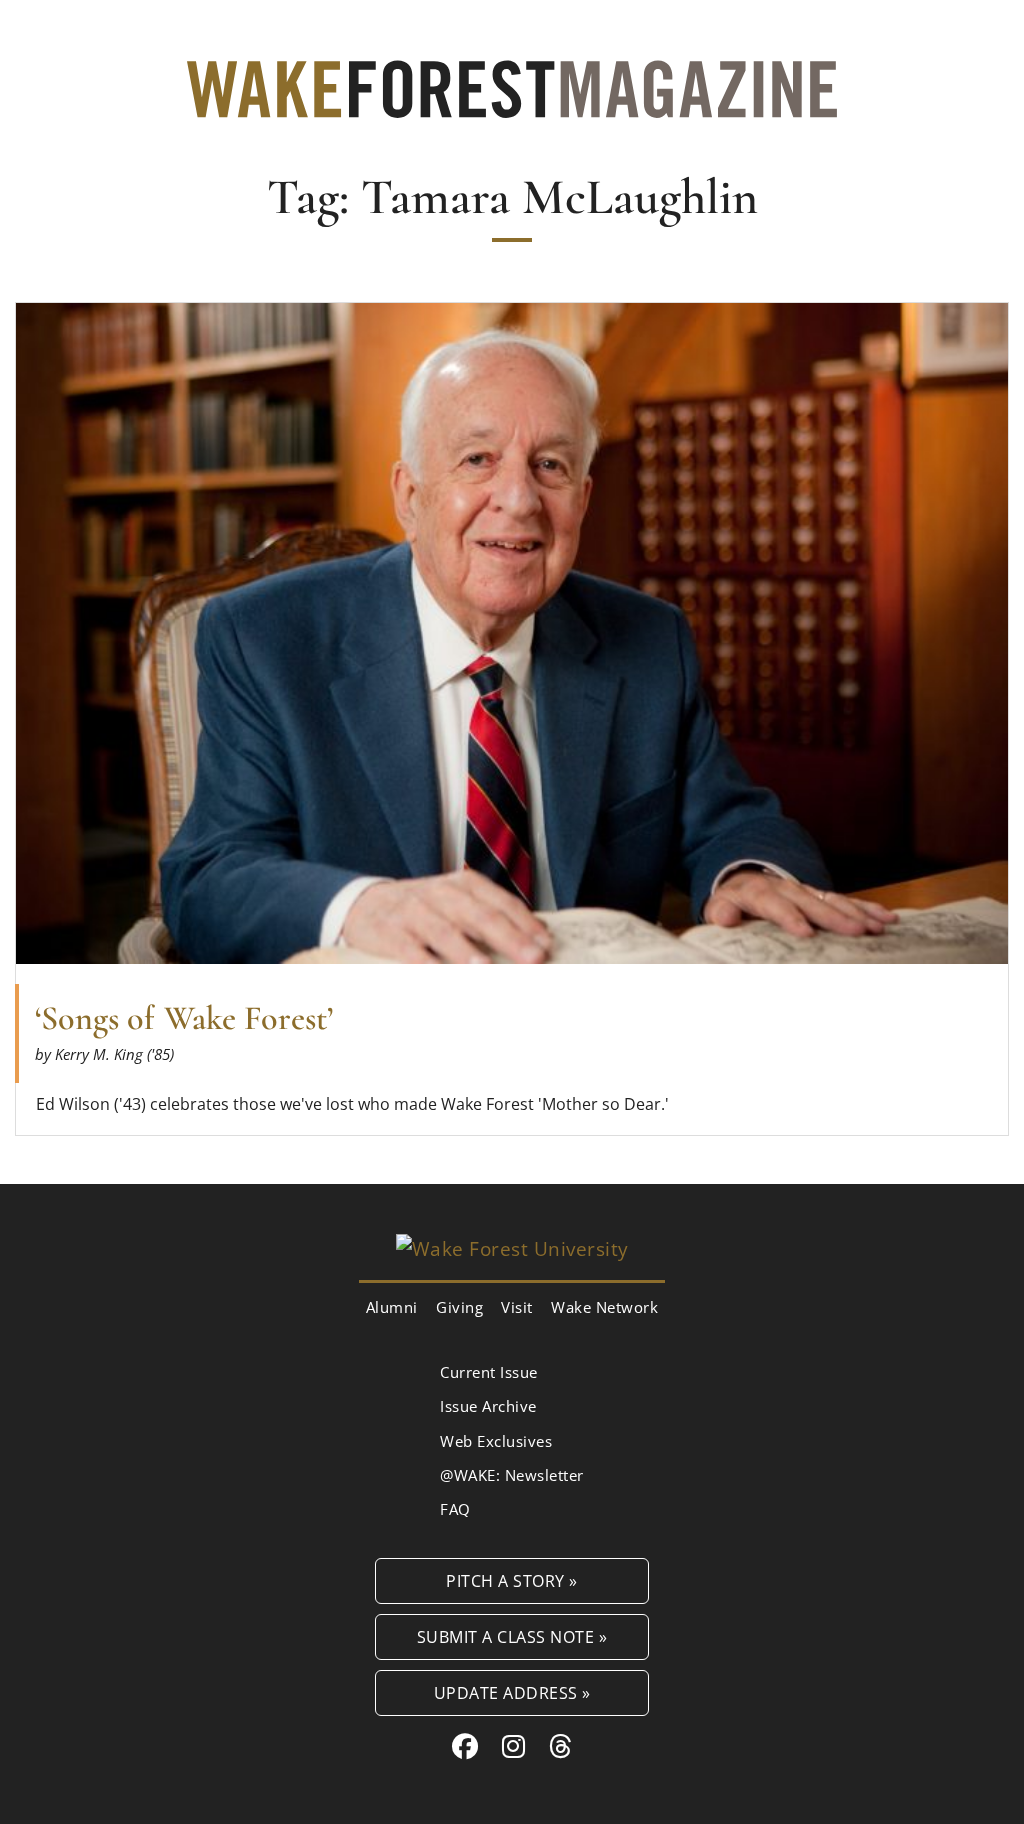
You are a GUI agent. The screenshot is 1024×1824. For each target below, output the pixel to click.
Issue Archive (488, 1406)
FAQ (455, 1509)
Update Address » (512, 1692)
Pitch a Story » (512, 1580)
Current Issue (489, 1372)
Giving (459, 1307)
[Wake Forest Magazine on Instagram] (514, 1746)
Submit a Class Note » (512, 1636)
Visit (517, 1307)
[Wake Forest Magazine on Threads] (561, 1746)
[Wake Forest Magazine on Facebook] (465, 1746)
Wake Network (604, 1307)
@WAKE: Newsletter (512, 1475)
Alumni (392, 1307)
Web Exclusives (496, 1441)
